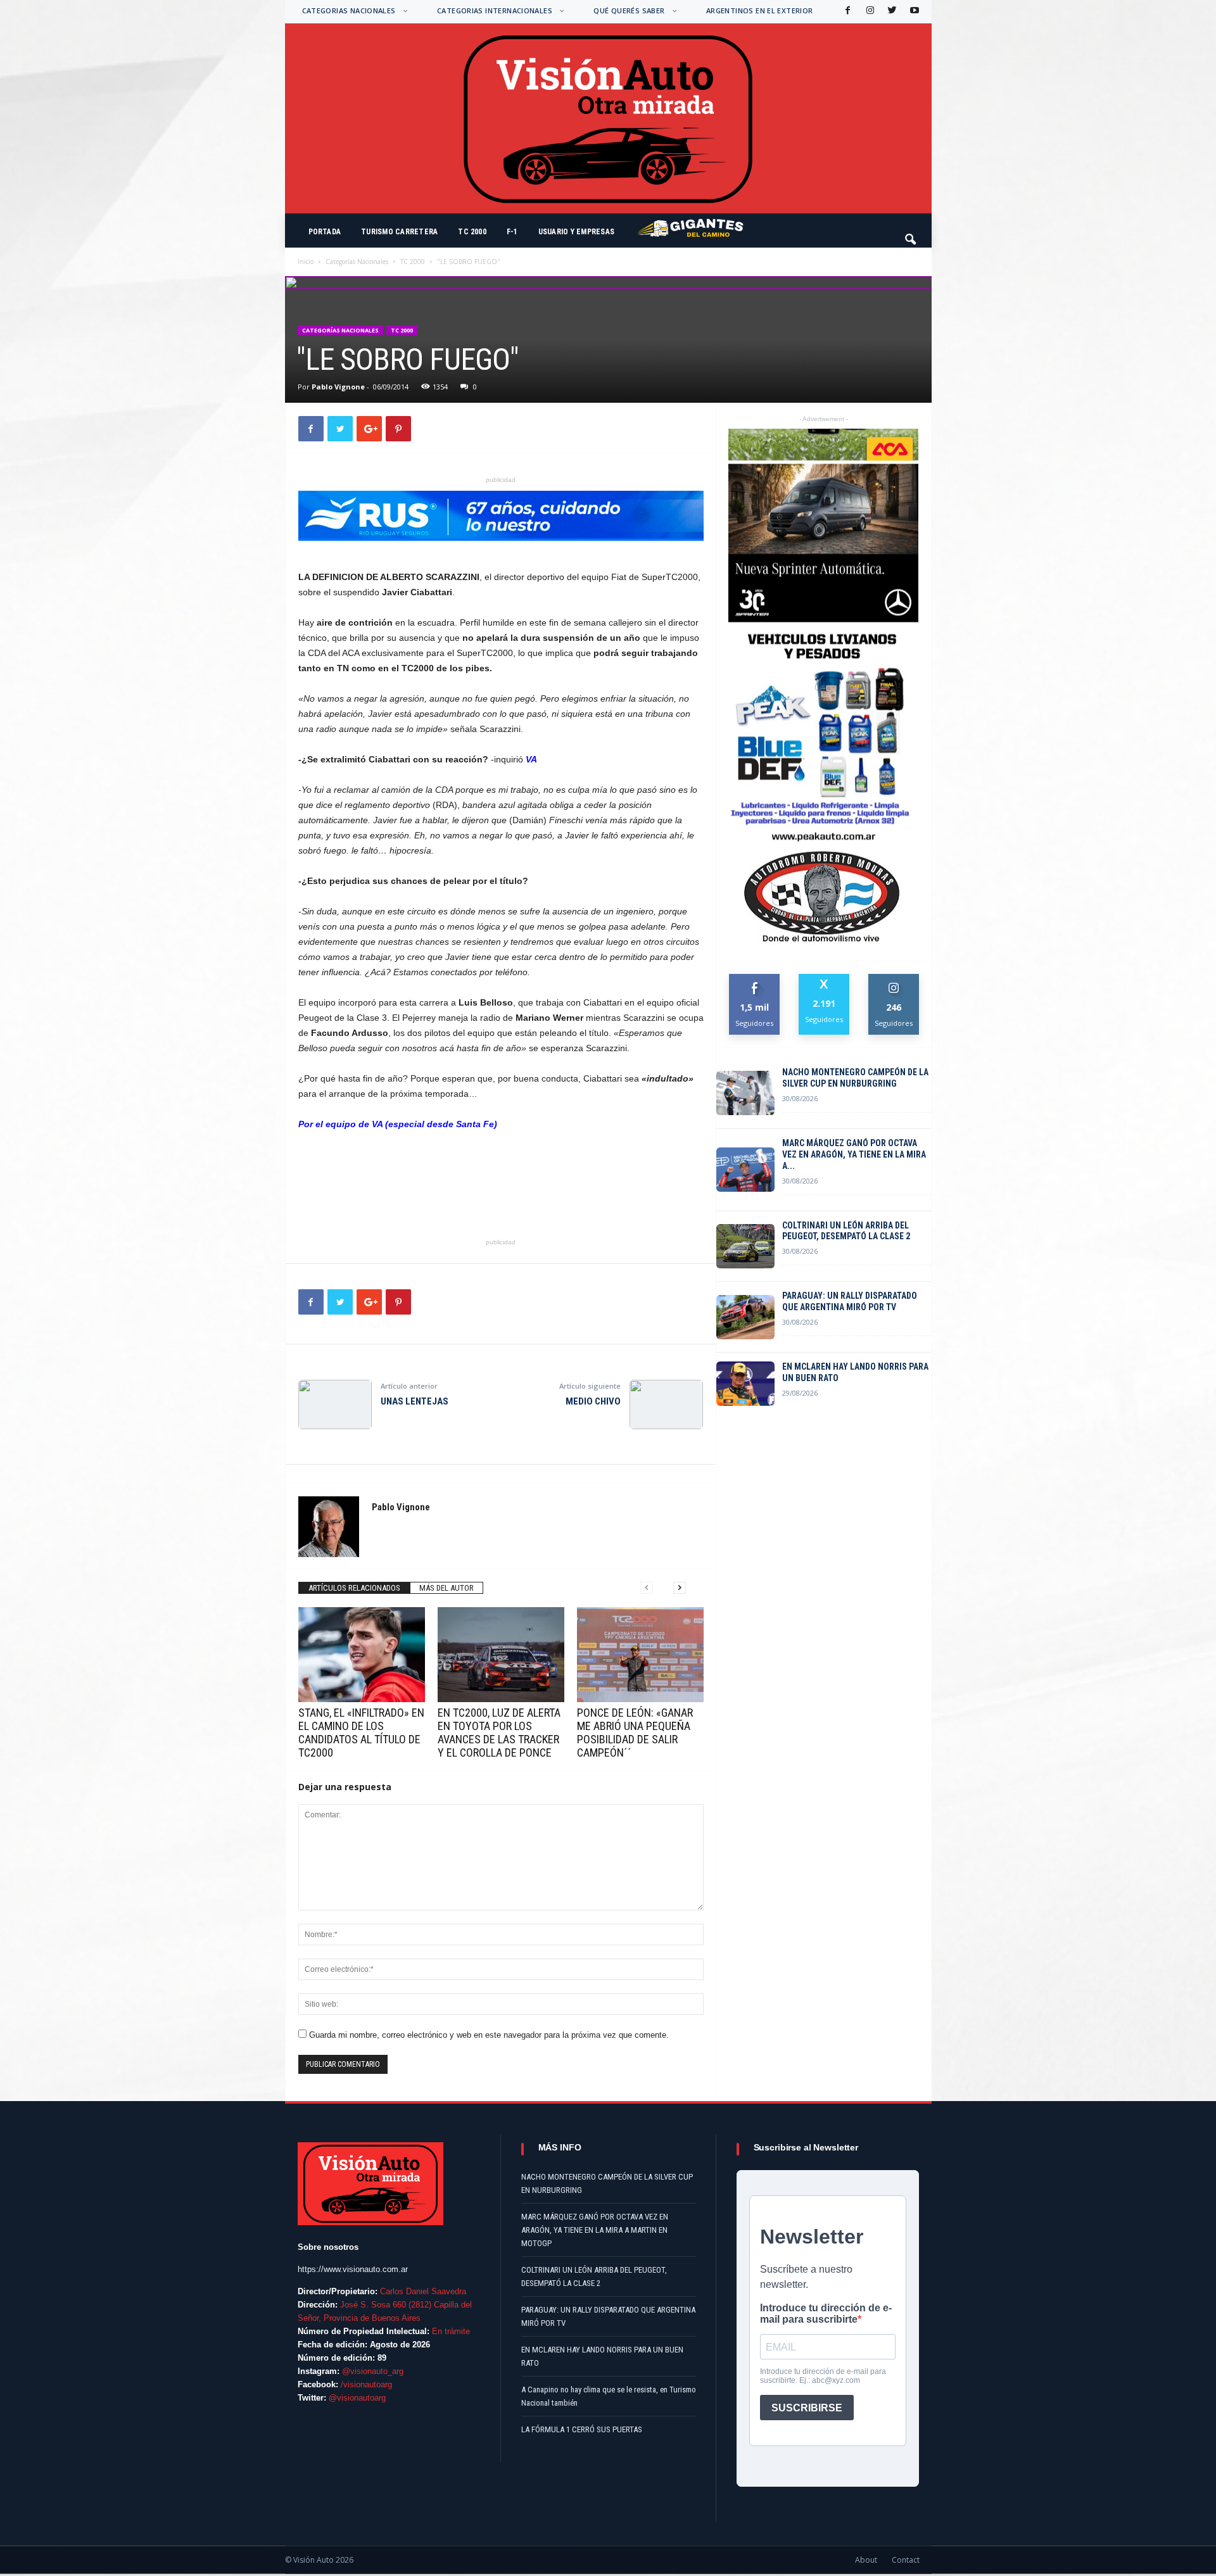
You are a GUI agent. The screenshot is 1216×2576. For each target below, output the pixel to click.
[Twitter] (891, 11)
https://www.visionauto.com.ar (353, 2269)
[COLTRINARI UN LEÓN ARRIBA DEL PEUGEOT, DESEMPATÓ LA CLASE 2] (745, 1246)
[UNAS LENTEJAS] (335, 1405)
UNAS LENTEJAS (415, 1401)
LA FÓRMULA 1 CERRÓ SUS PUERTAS (582, 2429)
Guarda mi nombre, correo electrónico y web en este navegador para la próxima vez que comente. (489, 2035)
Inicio (306, 262)
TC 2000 (472, 232)
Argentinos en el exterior (760, 10)
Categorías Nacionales (357, 262)
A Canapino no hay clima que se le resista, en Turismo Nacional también (609, 2396)
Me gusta (755, 979)
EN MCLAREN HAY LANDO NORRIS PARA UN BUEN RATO (855, 1372)
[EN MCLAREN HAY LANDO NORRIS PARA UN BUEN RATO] (745, 1384)
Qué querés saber (629, 10)
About (866, 2560)
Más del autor (446, 1588)
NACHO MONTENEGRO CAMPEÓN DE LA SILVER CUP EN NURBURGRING (855, 1078)
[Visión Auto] (608, 118)
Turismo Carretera (399, 232)
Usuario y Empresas (576, 232)
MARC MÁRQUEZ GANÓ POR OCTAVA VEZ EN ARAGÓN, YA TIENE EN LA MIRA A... (854, 1154)
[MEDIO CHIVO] (666, 1405)
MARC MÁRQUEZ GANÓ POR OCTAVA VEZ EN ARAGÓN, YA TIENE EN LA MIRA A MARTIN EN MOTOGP (595, 2230)
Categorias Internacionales (495, 10)
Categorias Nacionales (349, 10)
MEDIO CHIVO (593, 1401)
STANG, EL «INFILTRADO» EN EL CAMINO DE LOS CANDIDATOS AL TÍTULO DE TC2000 (361, 1733)
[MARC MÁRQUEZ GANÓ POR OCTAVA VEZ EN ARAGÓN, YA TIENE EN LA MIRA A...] (745, 1170)
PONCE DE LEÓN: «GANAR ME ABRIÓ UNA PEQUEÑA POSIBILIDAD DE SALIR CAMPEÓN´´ (635, 1733)
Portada (325, 232)
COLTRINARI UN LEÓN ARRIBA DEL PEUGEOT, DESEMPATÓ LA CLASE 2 (846, 1231)
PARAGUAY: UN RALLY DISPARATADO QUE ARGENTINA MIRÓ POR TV (850, 1301)
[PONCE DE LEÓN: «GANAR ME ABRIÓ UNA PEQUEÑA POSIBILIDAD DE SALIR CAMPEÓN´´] (640, 1655)
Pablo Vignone (338, 387)
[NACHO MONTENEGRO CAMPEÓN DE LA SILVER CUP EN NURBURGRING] (745, 1093)
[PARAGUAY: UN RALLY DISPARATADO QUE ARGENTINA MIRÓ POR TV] (745, 1317)
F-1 (512, 232)
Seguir (894, 979)
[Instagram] (869, 11)
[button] (911, 234)
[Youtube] (913, 11)
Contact (906, 2560)
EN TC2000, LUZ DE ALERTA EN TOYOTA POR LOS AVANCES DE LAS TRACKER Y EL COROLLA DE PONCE (499, 1733)
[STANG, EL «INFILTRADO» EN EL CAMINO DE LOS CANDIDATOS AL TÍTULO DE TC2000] (362, 1655)
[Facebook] (847, 11)
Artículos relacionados (354, 1588)
